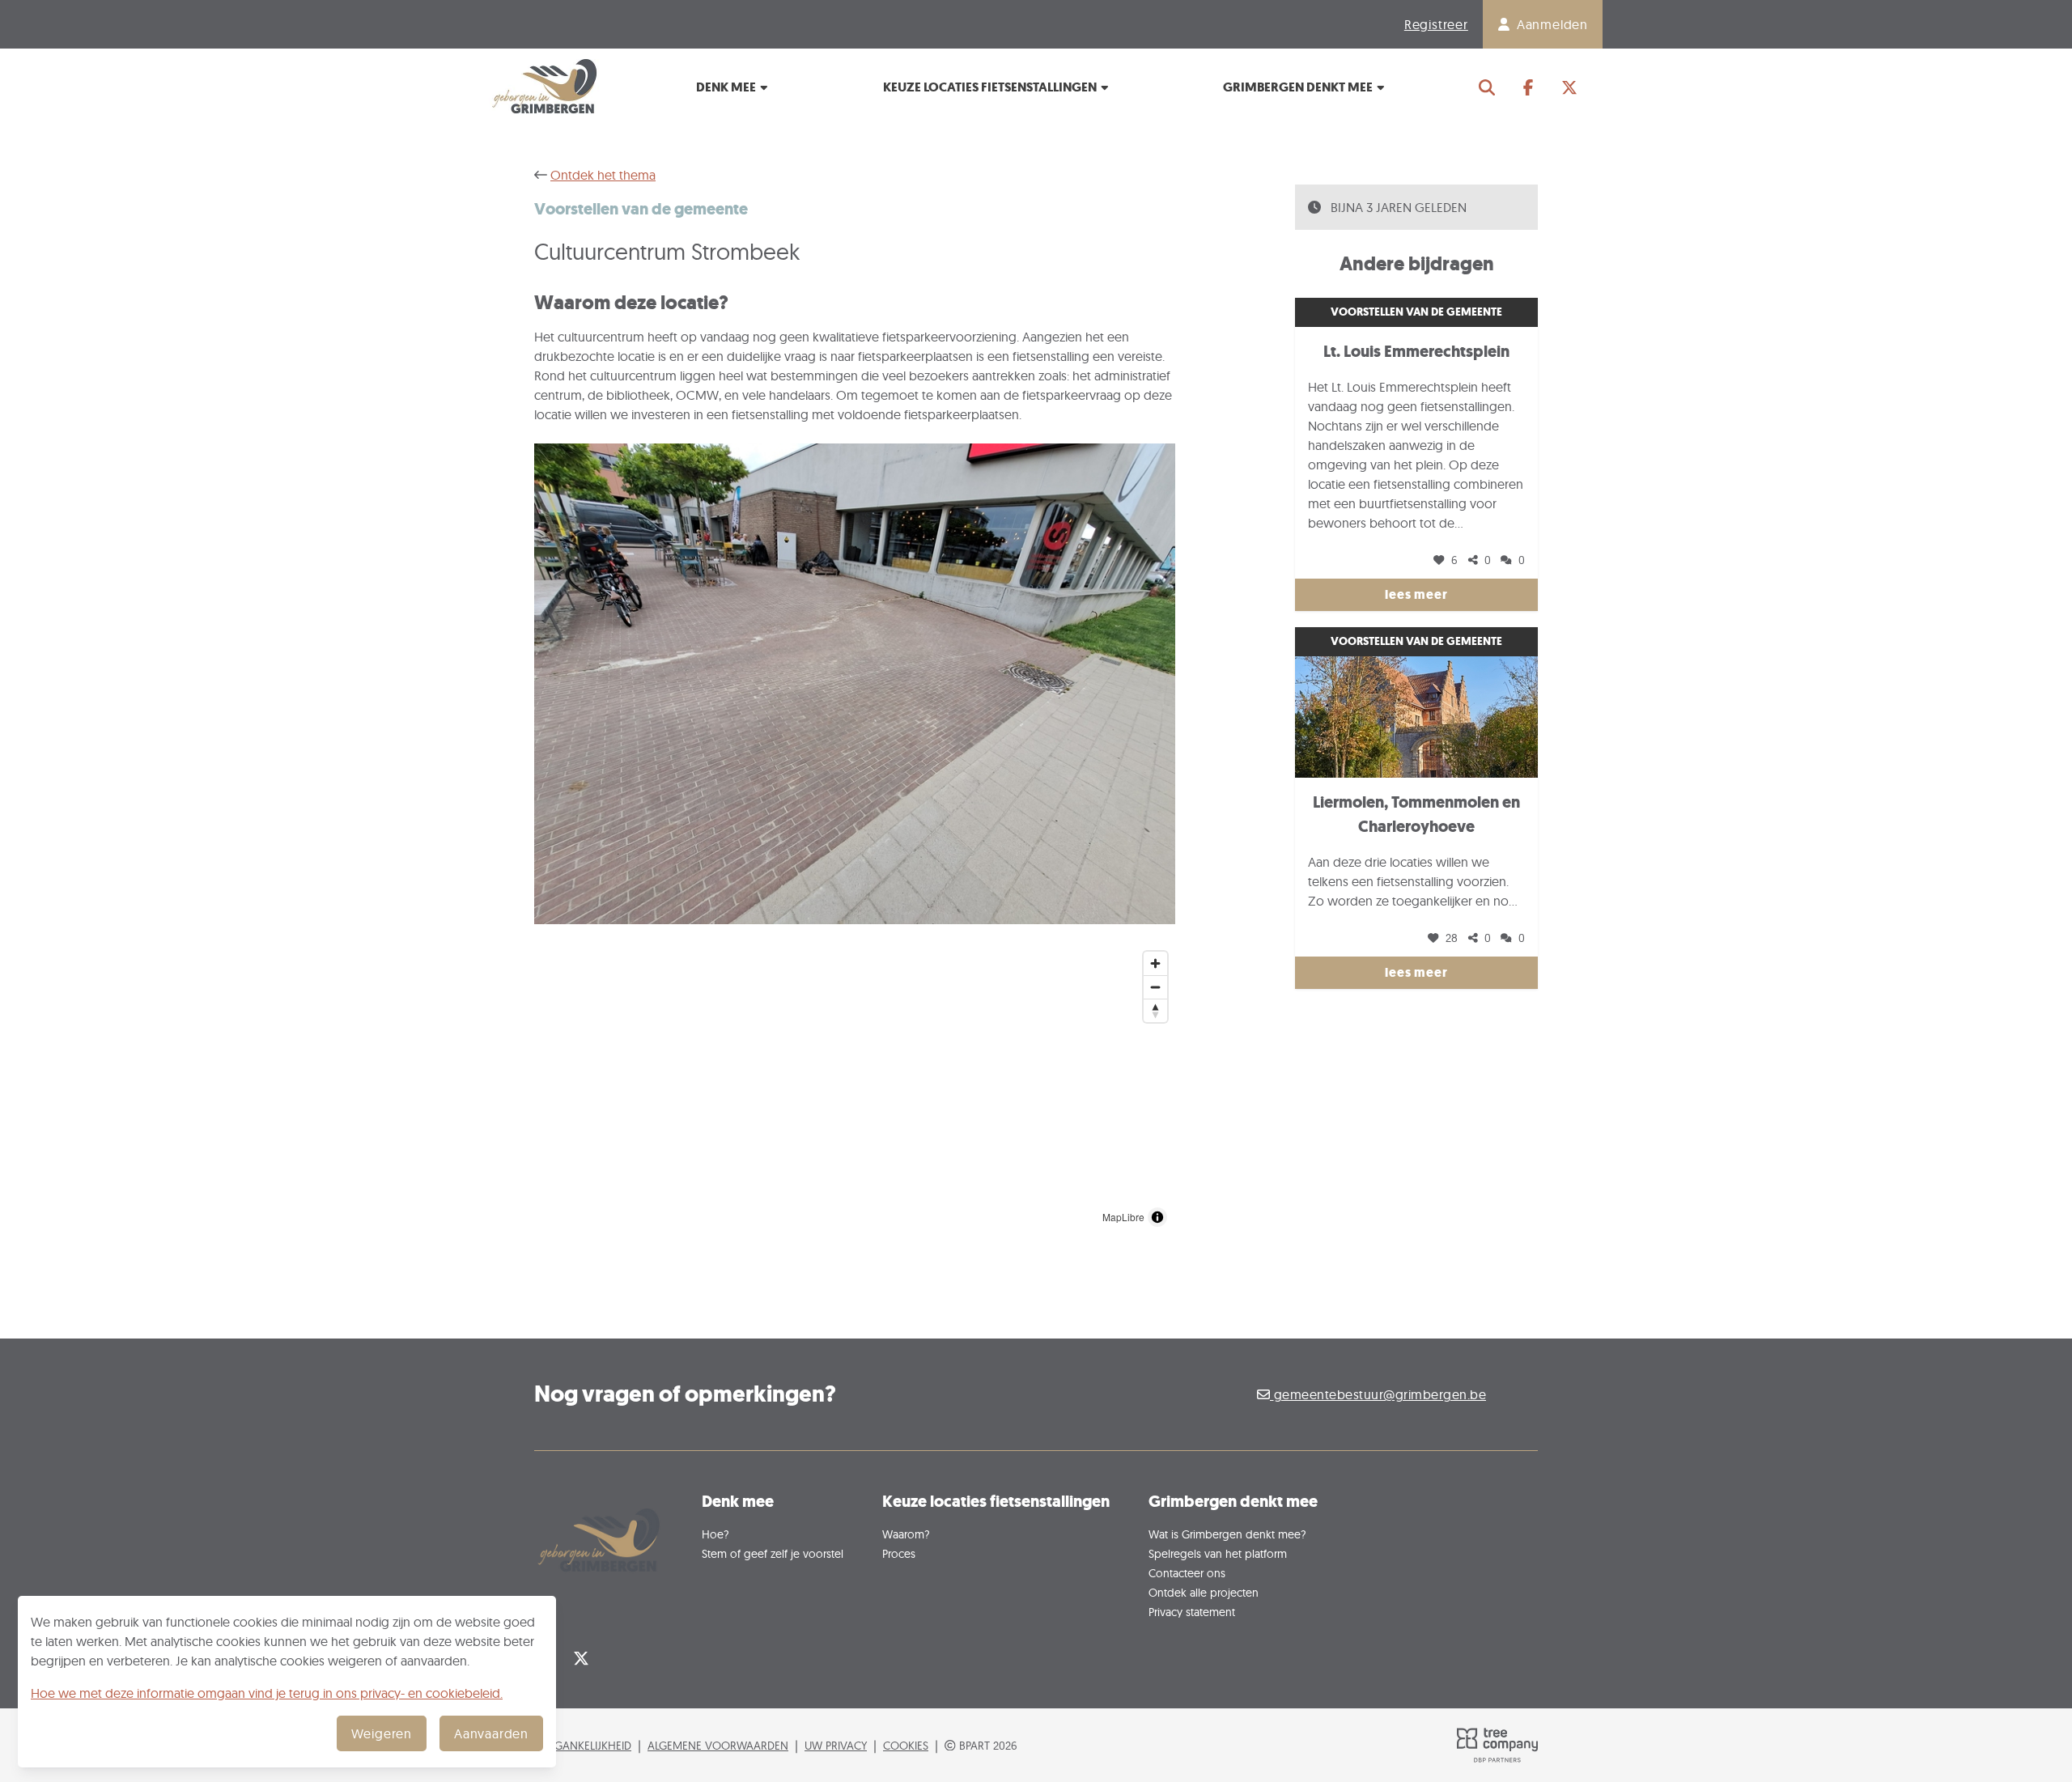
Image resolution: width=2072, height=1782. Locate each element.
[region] (855, 1089)
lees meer (1416, 594)
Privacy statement (1192, 1612)
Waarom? (906, 1534)
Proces (899, 1553)
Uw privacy (836, 1745)
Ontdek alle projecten (1204, 1592)
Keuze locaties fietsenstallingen (991, 87)
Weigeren (382, 1733)
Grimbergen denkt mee (1299, 87)
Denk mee (727, 87)
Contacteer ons (1187, 1573)
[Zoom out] (1155, 987)
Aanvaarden (491, 1733)
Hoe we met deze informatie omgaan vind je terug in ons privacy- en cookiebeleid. (267, 1693)
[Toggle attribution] (1157, 1217)
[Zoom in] (1155, 963)
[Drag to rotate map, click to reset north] (1155, 1010)
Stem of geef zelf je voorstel (773, 1553)
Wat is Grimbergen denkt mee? (1227, 1534)
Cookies (906, 1745)
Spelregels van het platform (1218, 1553)
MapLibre (1123, 1217)
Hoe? (715, 1534)
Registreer (1436, 24)
